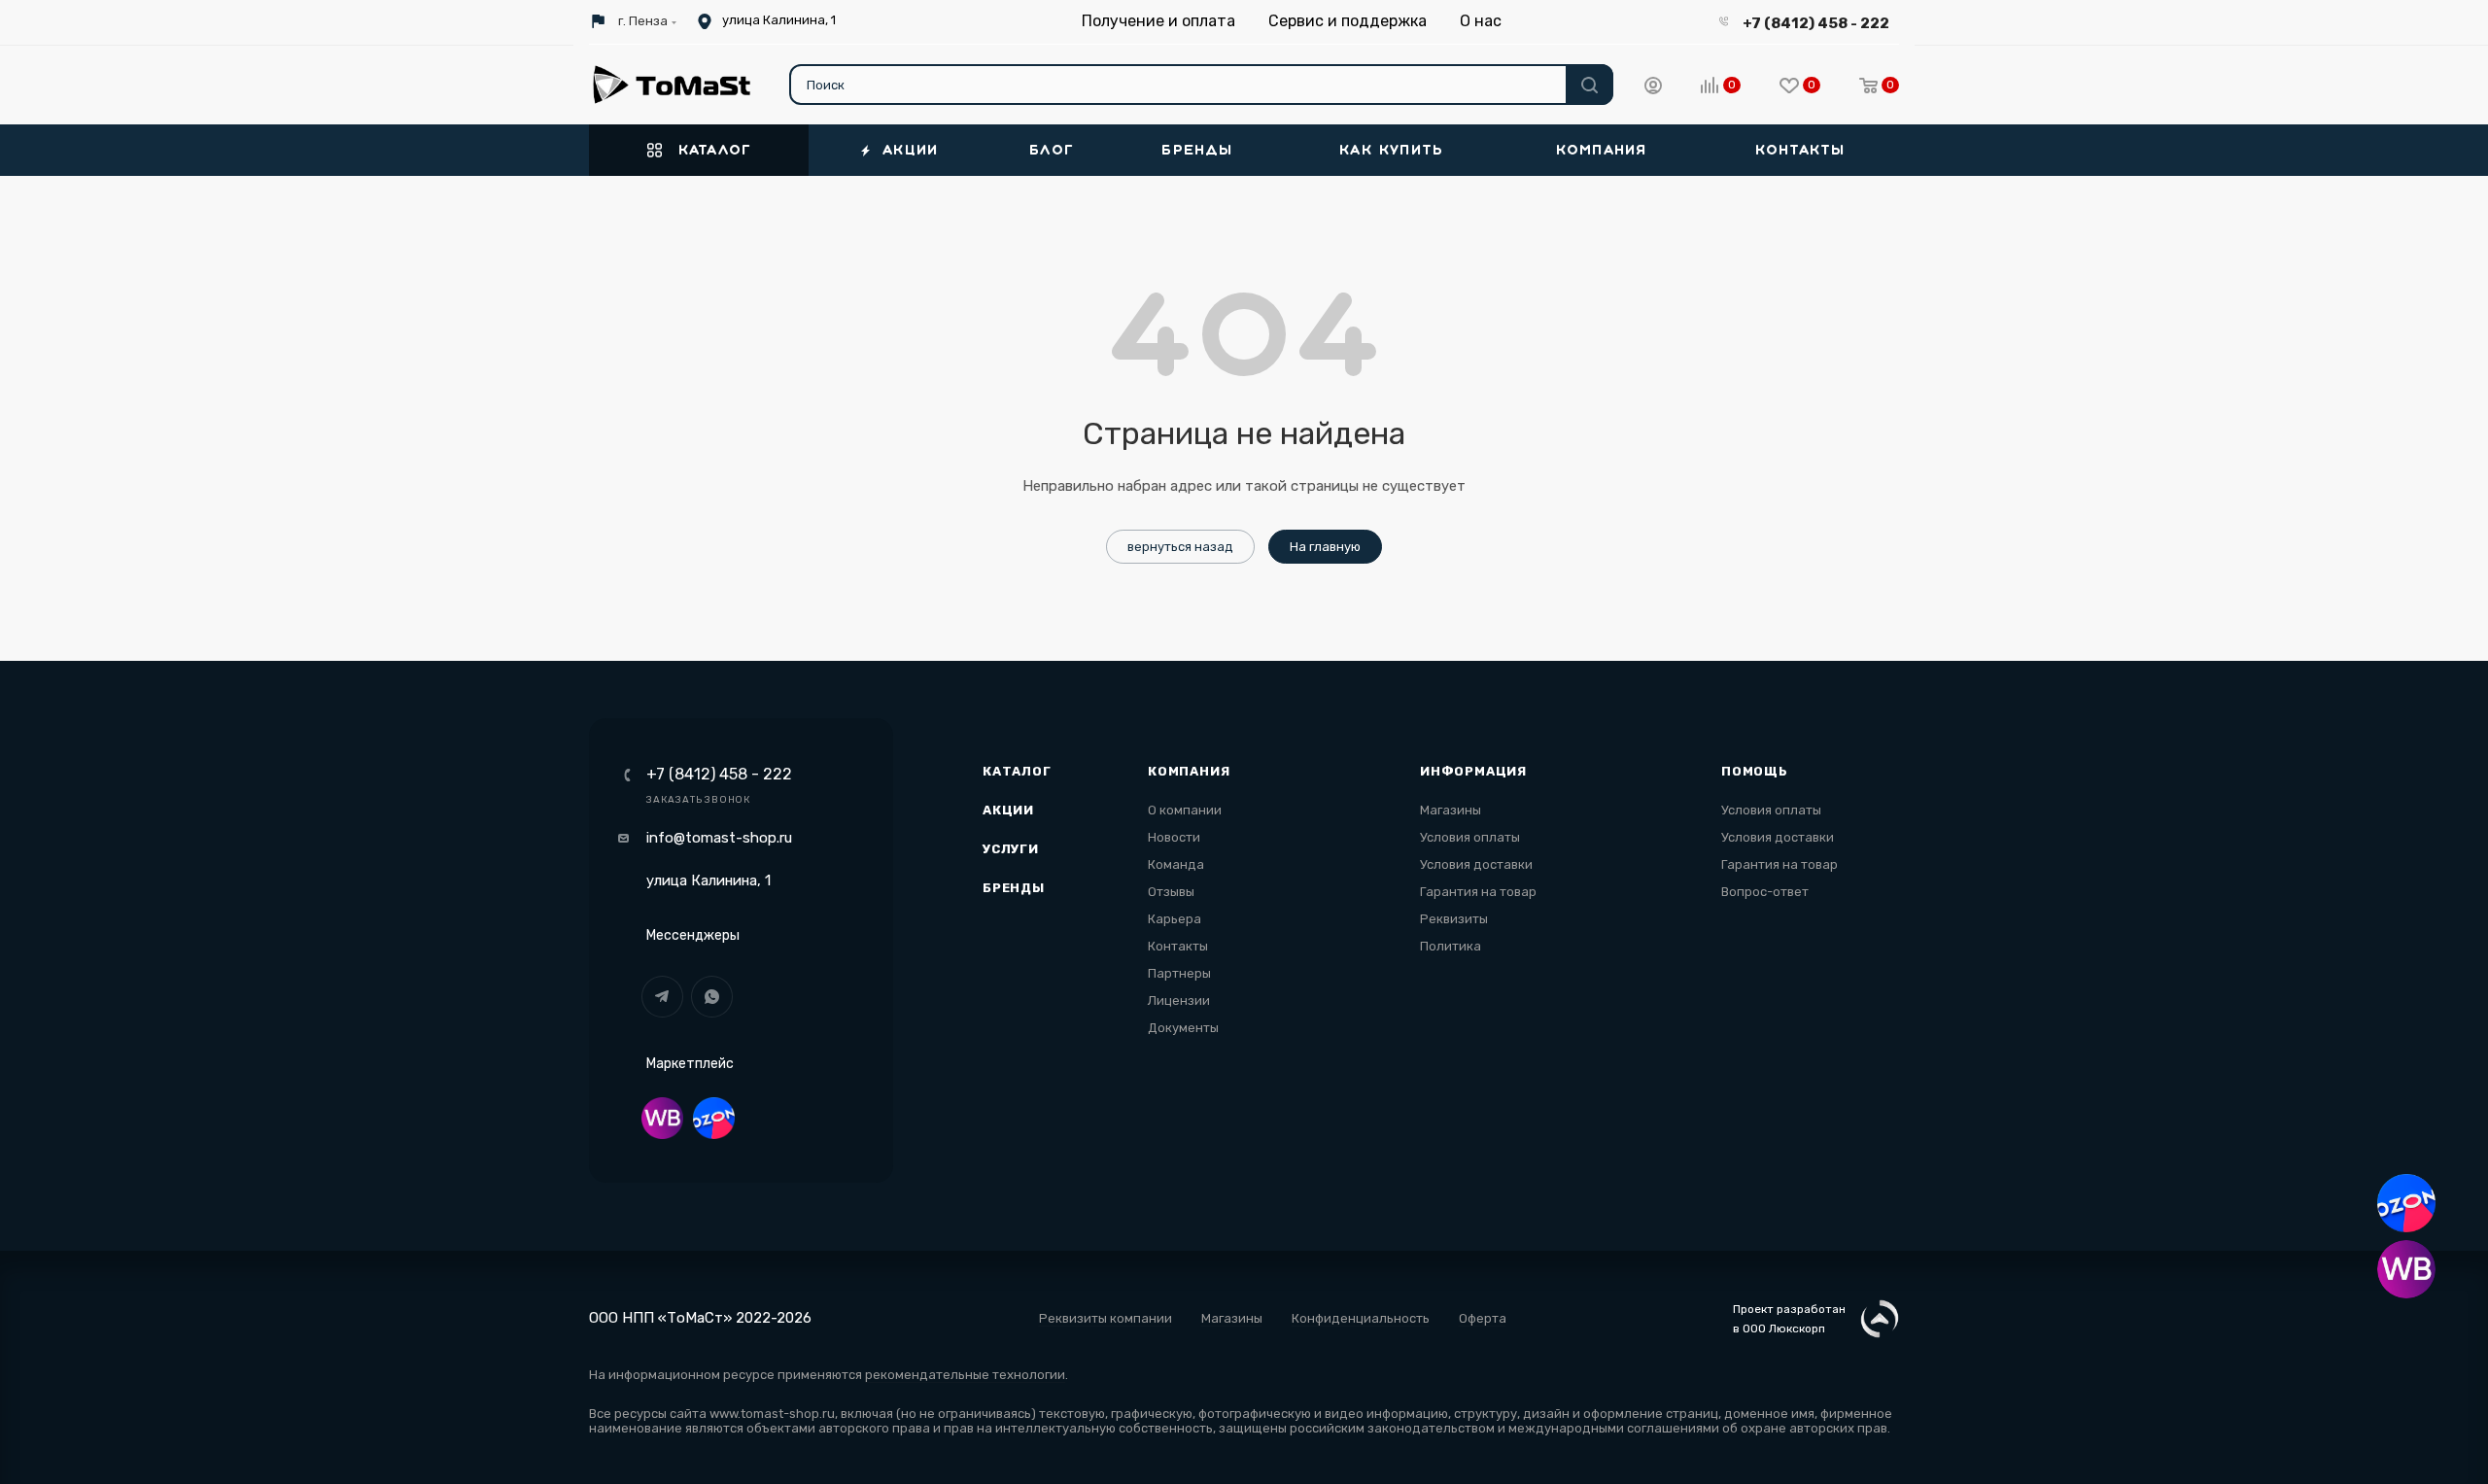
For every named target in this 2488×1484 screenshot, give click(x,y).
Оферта (1483, 1318)
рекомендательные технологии (965, 1375)
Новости (1174, 837)
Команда (1176, 864)
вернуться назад (1180, 547)
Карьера (1175, 919)
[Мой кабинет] (1653, 88)
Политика (1451, 946)
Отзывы (1171, 892)
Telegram (662, 997)
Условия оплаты (1470, 837)
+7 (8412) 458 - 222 (1816, 23)
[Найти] (1590, 85)
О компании (1185, 810)
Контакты (1178, 946)
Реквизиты (1454, 919)
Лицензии (1179, 1001)
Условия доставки (1476, 864)
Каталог (1017, 771)
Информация (1473, 771)
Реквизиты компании (1106, 1318)
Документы (1183, 1028)
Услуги (1011, 849)
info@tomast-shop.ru (719, 838)
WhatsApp (712, 997)
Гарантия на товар (1478, 892)
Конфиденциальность (1361, 1318)
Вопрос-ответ (1765, 892)
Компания (1189, 771)
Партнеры (1179, 973)
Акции (1008, 810)
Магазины (1451, 810)
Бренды (1014, 888)
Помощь (1755, 771)
